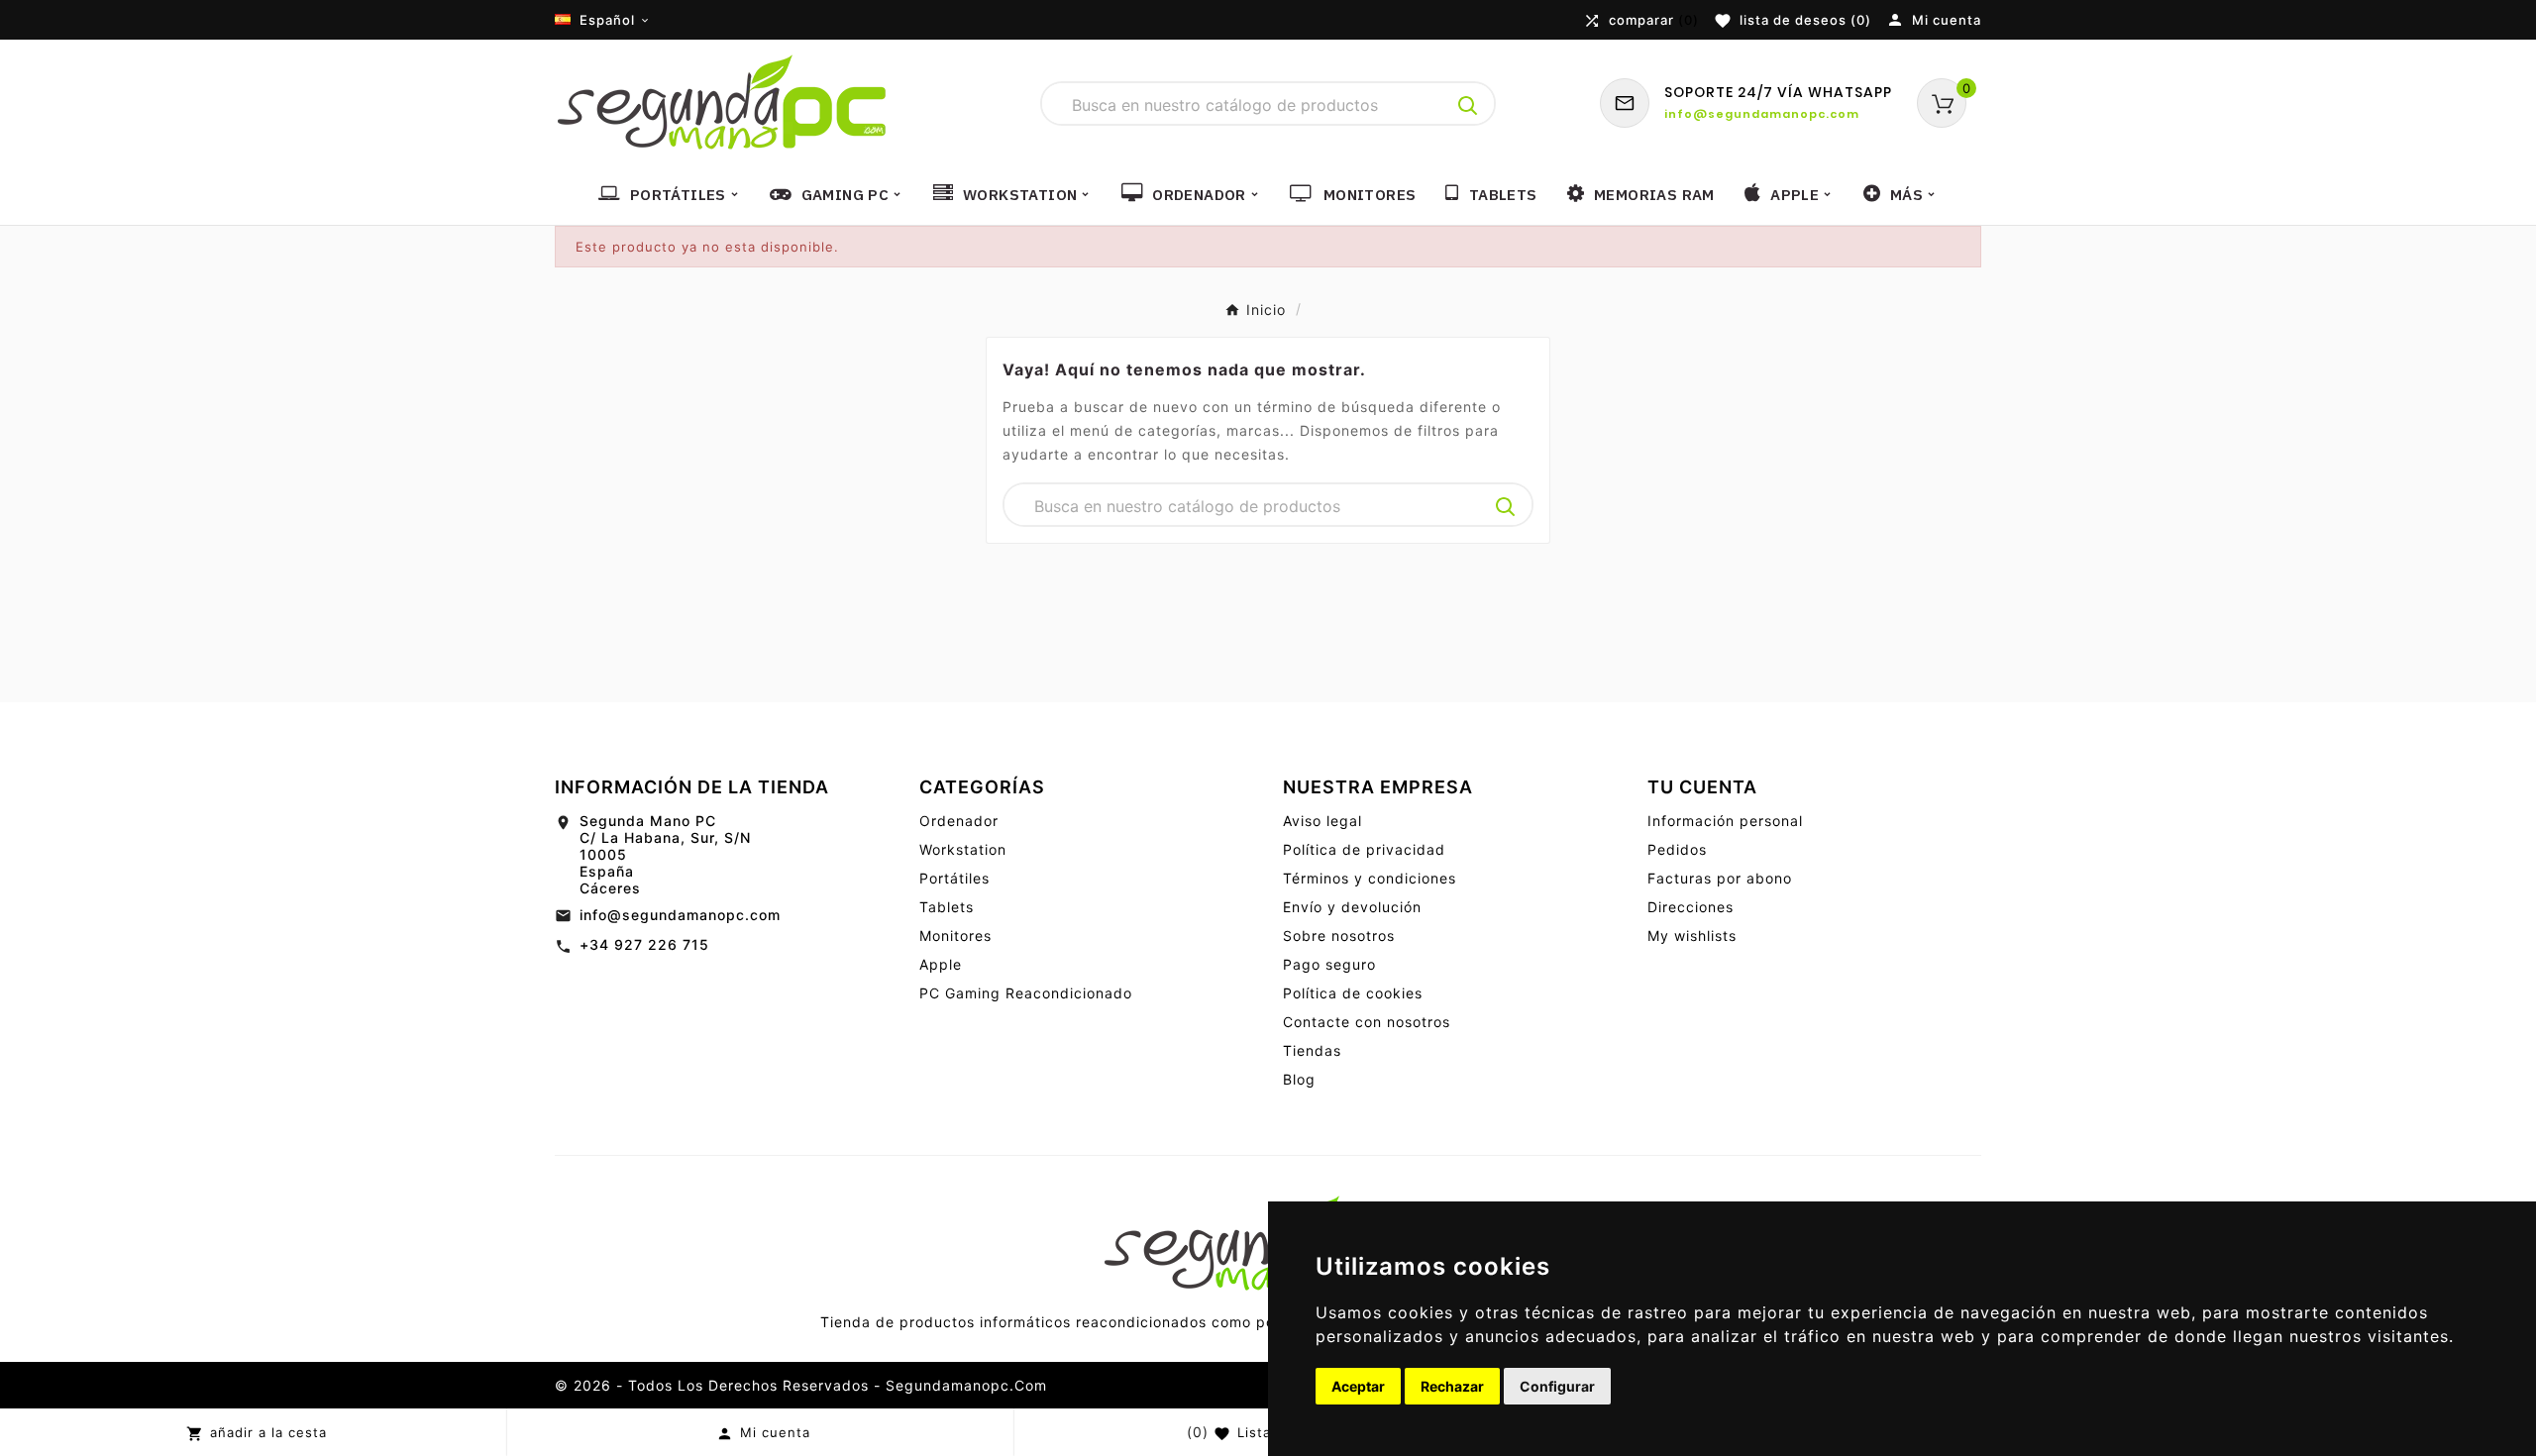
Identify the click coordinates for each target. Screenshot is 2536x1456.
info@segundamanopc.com (680, 915)
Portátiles (954, 878)
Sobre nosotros (1339, 936)
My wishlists (1692, 936)
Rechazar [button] (1452, 1386)
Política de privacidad (1364, 849)
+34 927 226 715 (644, 944)
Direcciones (1691, 907)
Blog (1299, 1079)
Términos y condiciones (1370, 878)
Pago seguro (1329, 964)
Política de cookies (1353, 993)
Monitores (955, 936)
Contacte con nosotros (1367, 1022)
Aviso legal (1322, 821)
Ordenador (959, 821)
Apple (941, 964)
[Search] (1468, 106)
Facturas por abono (1720, 878)
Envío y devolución (1352, 907)
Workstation (963, 849)
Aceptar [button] (1358, 1386)
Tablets (947, 907)
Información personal (1725, 821)
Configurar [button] (1557, 1386)
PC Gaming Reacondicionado (1026, 993)
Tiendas (1312, 1050)
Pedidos (1677, 849)
